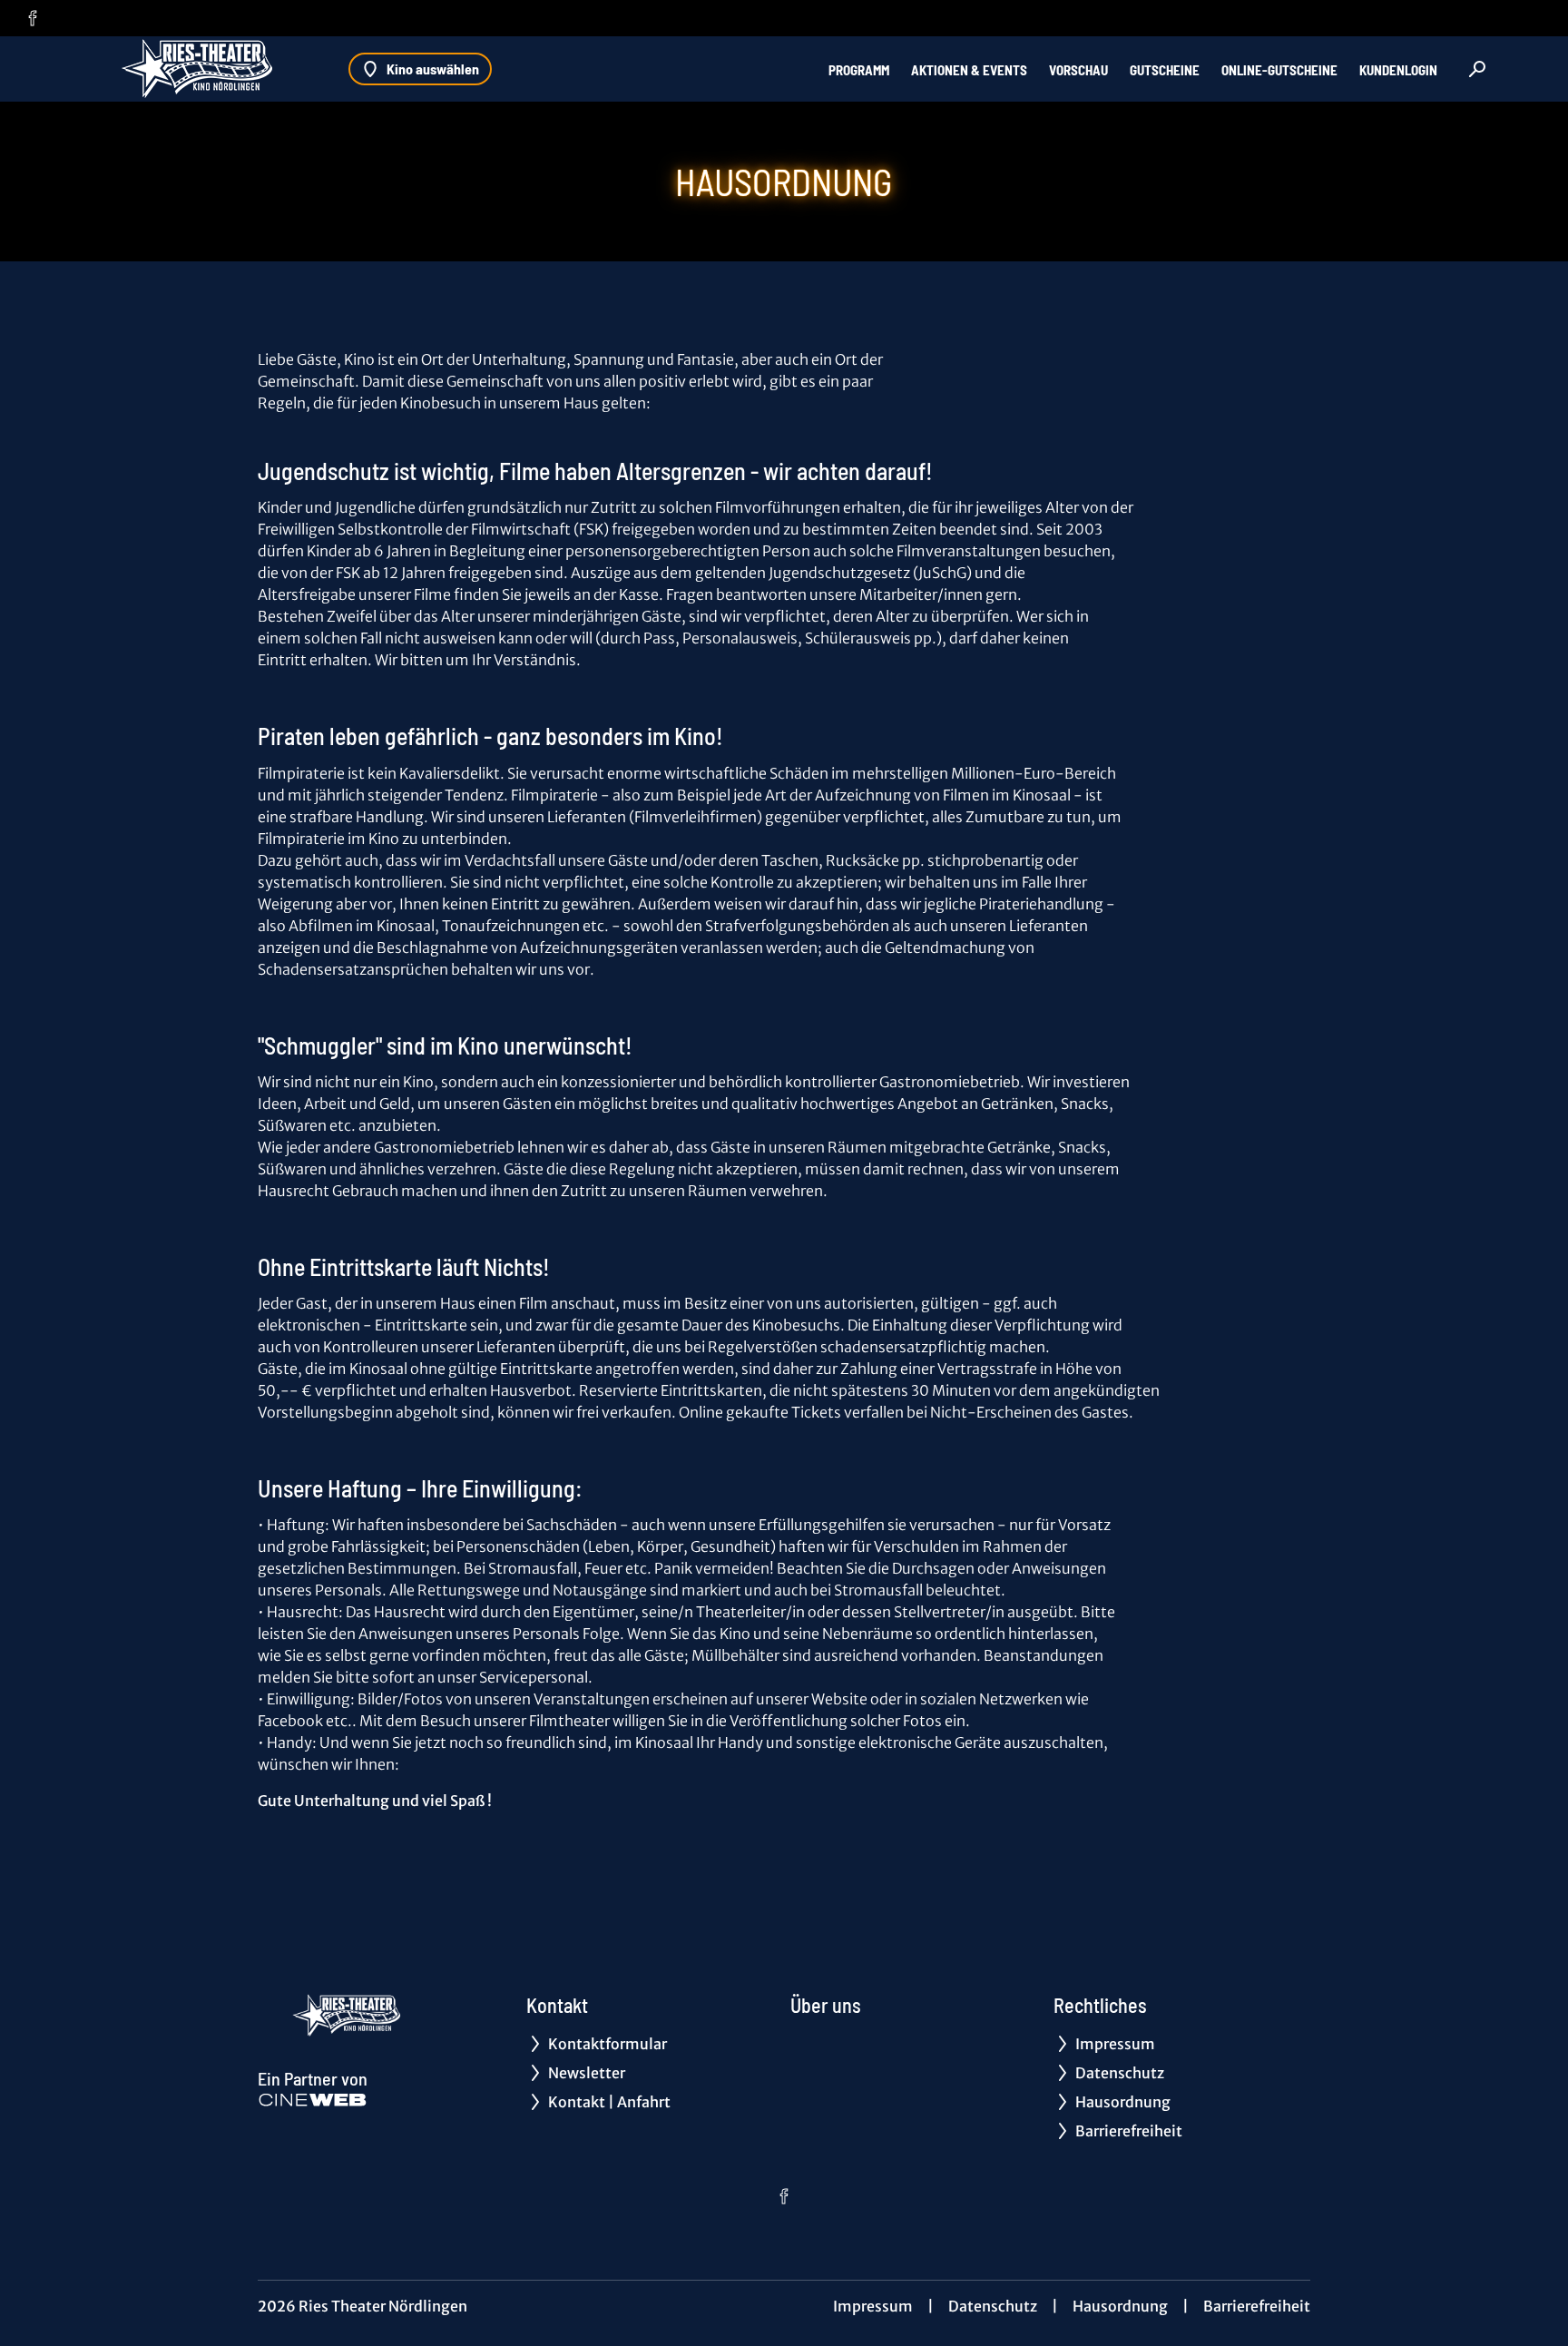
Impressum (873, 2306)
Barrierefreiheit (1257, 2306)
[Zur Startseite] (200, 69)
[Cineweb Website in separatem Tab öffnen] (313, 2100)
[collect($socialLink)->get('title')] (33, 18)
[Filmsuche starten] (1477, 69)
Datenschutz (993, 2306)
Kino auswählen (433, 69)
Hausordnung (1120, 2306)
